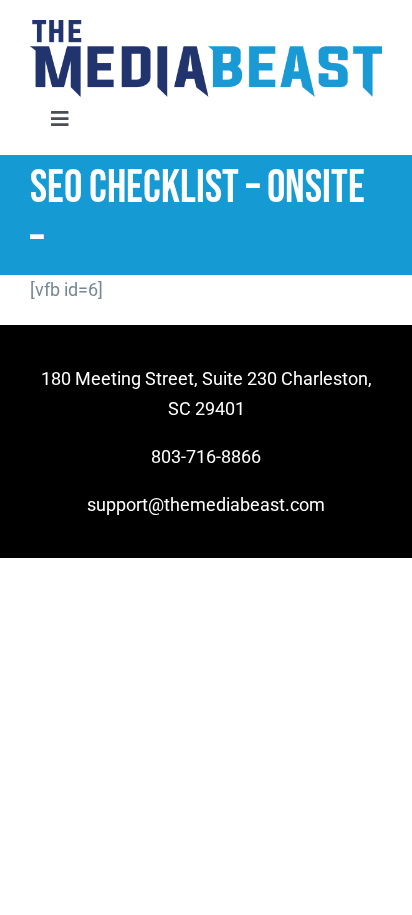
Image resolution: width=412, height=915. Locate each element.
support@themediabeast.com (206, 504)
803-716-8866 (206, 456)
